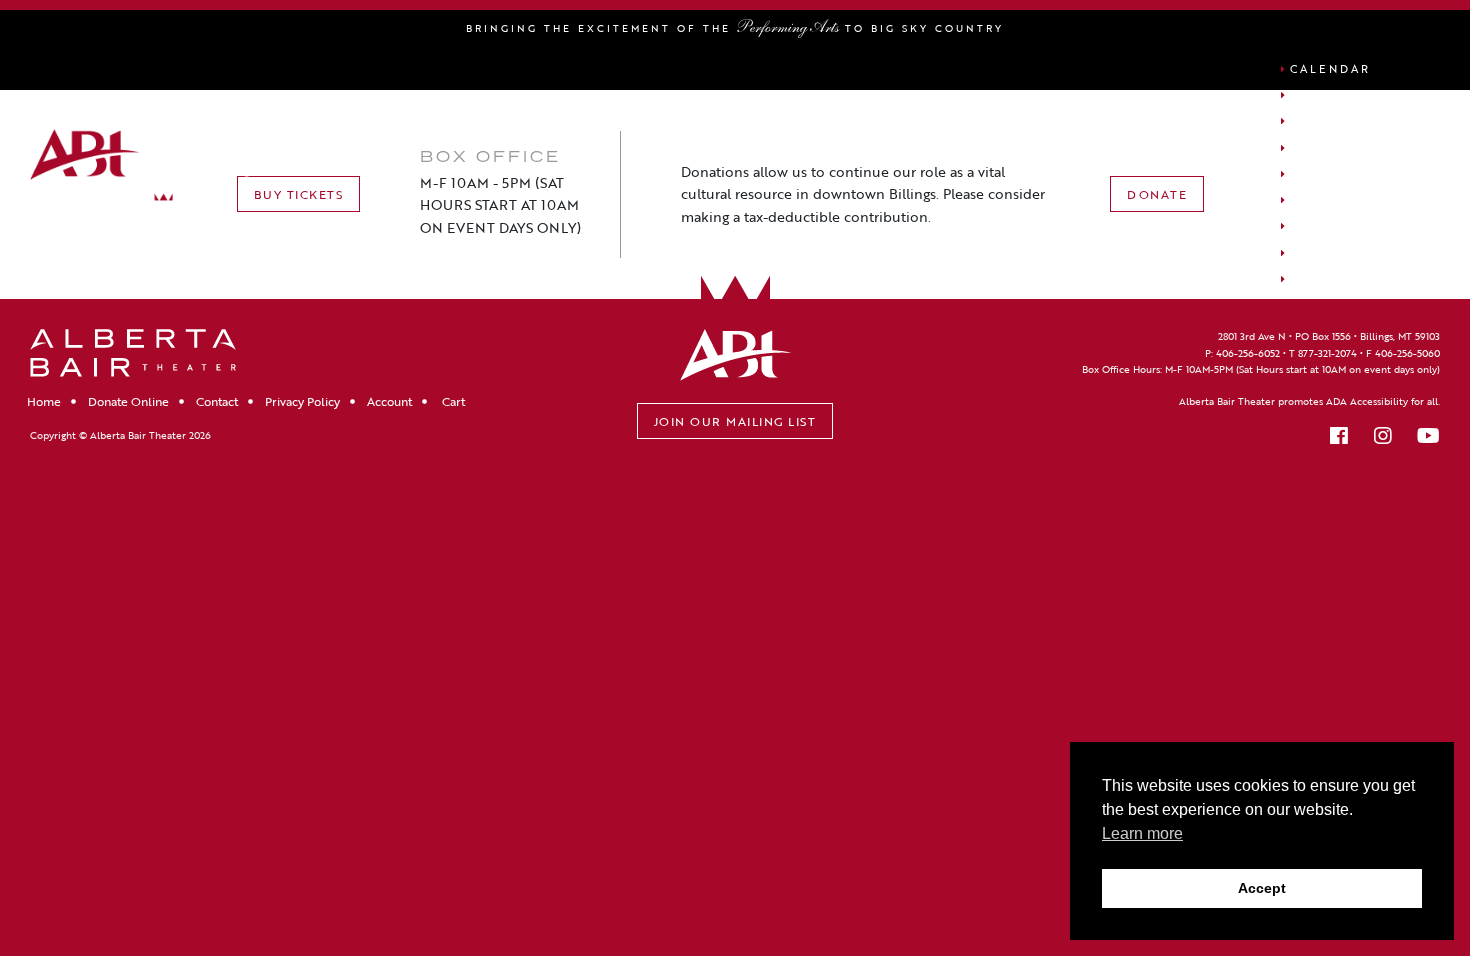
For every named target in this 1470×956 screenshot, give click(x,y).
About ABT (1337, 120)
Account (1326, 199)
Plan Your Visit (1360, 147)
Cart (1309, 225)
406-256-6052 (1248, 353)
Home (44, 401)
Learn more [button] (1142, 833)
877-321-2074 (1327, 353)
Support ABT (1346, 94)
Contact (217, 401)
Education (1335, 252)
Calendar (1330, 68)
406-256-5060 (1407, 353)
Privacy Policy (302, 401)
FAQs (1310, 278)
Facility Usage (1353, 173)
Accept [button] (1262, 888)
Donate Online (128, 401)
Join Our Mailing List (735, 421)
